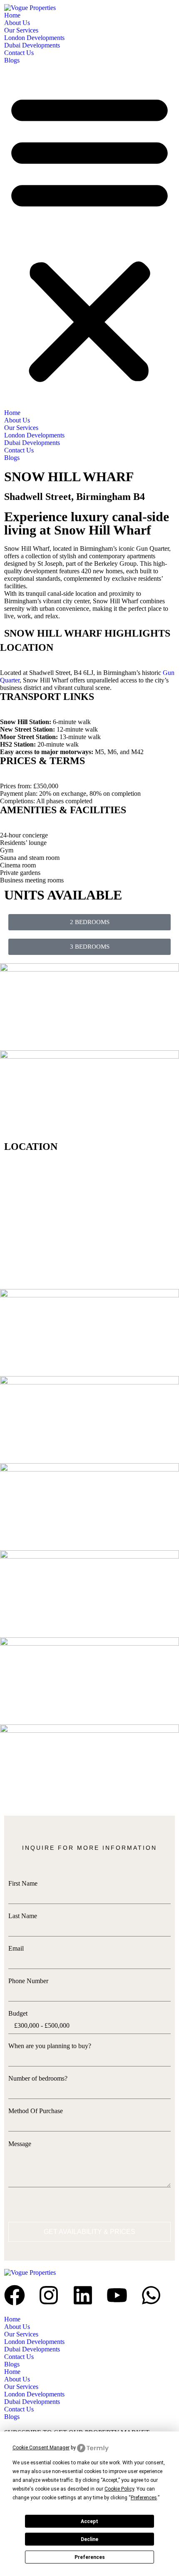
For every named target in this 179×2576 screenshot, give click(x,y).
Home (12, 15)
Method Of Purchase (36, 2111)
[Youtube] (117, 2295)
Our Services (21, 30)
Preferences (90, 2557)
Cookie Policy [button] (119, 2489)
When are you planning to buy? (50, 2046)
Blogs (12, 60)
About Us (17, 23)
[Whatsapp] (151, 2295)
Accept (89, 2521)
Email (16, 1948)
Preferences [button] (144, 2498)
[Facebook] (15, 2295)
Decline (89, 2539)
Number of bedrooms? (38, 2078)
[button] (89, 237)
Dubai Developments (32, 45)
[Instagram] (49, 2295)
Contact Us (19, 53)
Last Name (23, 1916)
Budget (18, 2013)
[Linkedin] (83, 2295)
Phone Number (28, 1981)
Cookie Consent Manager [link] (41, 2448)
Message (20, 2144)
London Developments (34, 38)
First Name (23, 1883)
